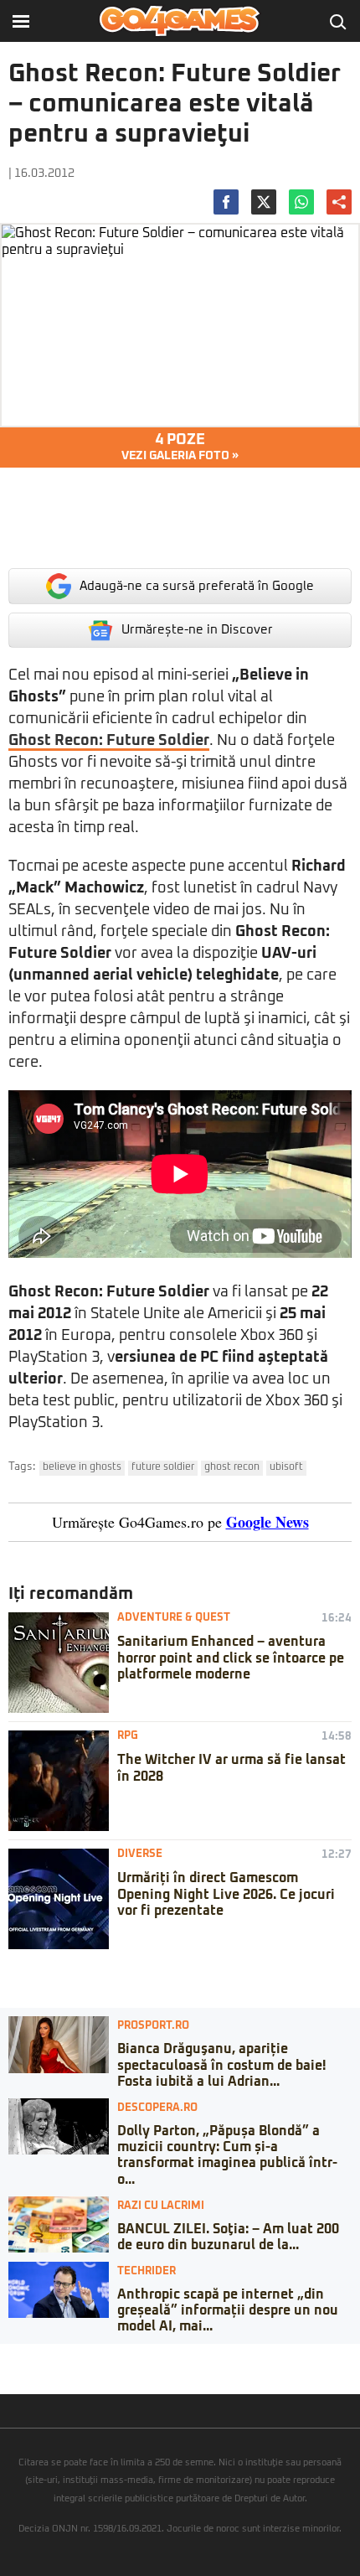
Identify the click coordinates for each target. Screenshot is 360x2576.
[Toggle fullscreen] (32, 2356)
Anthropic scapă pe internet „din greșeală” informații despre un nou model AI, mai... (228, 2310)
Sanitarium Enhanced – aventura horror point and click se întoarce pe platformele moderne (231, 1658)
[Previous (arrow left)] (5, 2373)
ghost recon (232, 1467)
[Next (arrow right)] (18, 2373)
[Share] (18, 2356)
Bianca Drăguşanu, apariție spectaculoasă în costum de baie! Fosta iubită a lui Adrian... (221, 2065)
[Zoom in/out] (45, 2356)
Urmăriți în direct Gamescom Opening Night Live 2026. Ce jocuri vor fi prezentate (226, 1894)
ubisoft (286, 1467)
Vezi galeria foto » (180, 447)
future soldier (163, 1467)
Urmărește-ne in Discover (197, 630)
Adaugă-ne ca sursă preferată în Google (197, 586)
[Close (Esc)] (5, 2356)
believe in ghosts (82, 1467)
